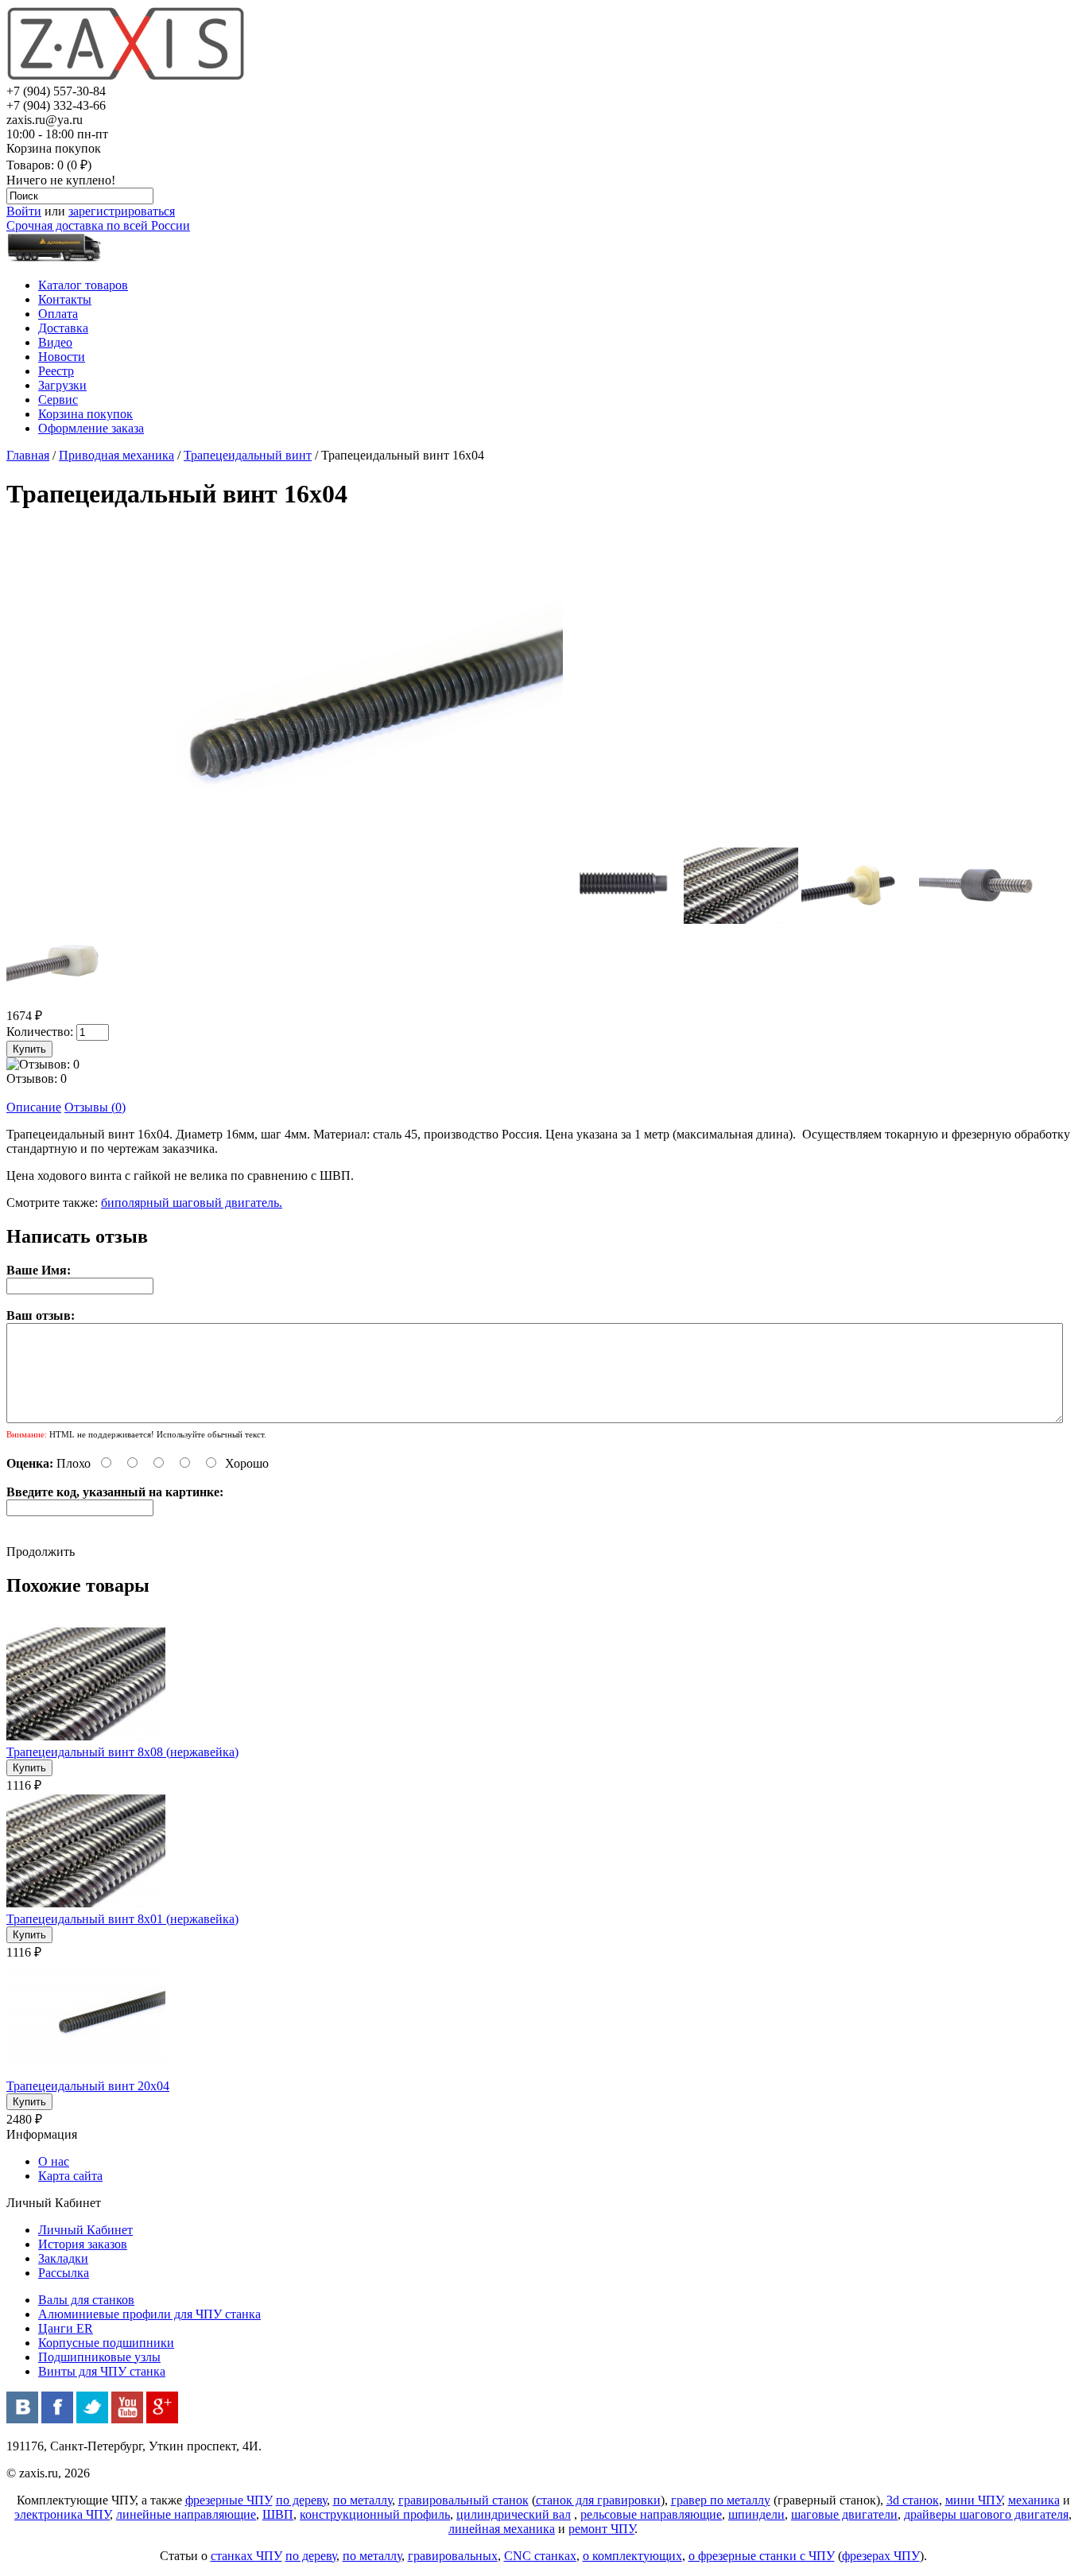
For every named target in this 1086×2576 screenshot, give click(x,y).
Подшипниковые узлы (99, 2357)
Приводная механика (116, 455)
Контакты (65, 299)
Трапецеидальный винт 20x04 (88, 2086)
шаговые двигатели (844, 2514)
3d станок (913, 2500)
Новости (62, 357)
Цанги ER (66, 2328)
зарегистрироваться (122, 211)
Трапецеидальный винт (248, 455)
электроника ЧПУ (62, 2514)
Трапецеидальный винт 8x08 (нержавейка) (122, 1752)
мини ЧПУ (974, 2500)
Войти (24, 211)
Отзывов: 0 (37, 1079)
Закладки (63, 2258)
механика (1034, 2500)
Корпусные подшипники (106, 2343)
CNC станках (540, 2556)
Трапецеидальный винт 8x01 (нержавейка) (122, 1919)
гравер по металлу (721, 2500)
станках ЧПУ (246, 2556)
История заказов (83, 2244)
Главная (28, 455)
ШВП (278, 2514)
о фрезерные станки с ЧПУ (762, 2556)
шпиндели (756, 2514)
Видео (55, 342)
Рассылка (64, 2273)
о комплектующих (632, 2556)
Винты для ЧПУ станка (102, 2371)
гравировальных (453, 2556)
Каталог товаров (83, 285)
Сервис (58, 400)
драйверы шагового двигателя (986, 2514)
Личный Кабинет (85, 2230)
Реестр (56, 371)
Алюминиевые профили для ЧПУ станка (149, 2314)
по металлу (363, 2500)
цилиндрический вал (514, 2514)
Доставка (63, 328)
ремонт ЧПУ (601, 2529)
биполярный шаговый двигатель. (192, 1203)
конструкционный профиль (375, 2514)
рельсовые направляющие (651, 2514)
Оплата (58, 314)
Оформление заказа (91, 428)
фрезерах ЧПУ (881, 2556)
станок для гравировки (598, 2500)
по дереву (301, 2500)
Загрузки (62, 385)
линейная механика (502, 2529)
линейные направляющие (186, 2514)
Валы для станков (86, 2300)
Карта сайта (70, 2176)
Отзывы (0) (95, 1107)
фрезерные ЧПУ (229, 2500)
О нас (54, 2161)
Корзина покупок (85, 414)
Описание (34, 1107)
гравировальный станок (463, 2500)
